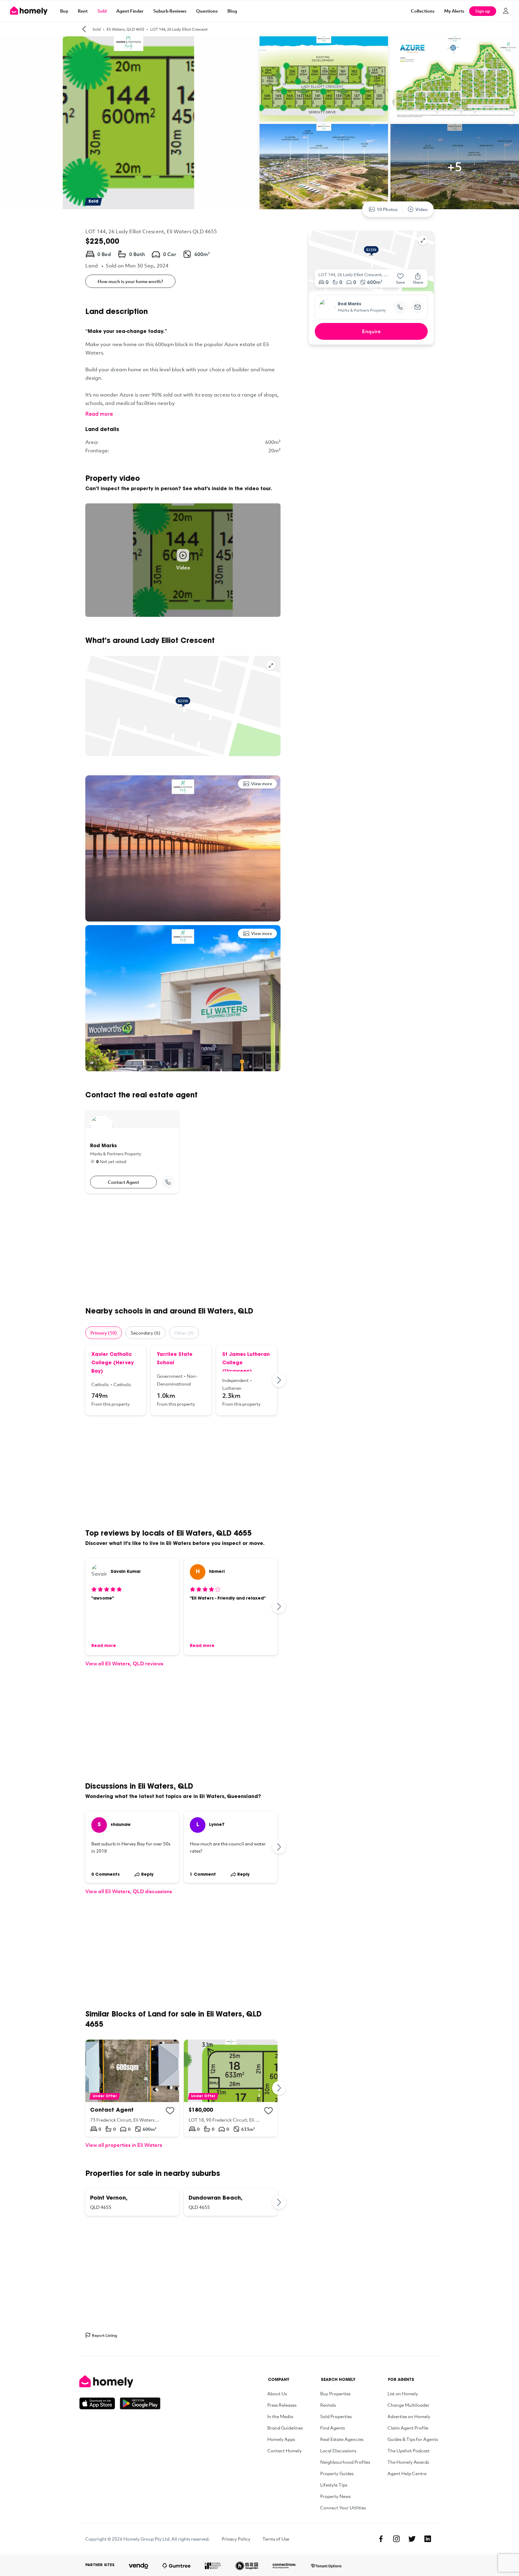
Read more (99, 414)
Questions (207, 11)
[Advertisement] (183, 1250)
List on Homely (403, 2394)
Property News (335, 2496)
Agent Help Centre (407, 2473)
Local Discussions (338, 2451)
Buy (64, 11)
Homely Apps (281, 2439)
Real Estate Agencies (342, 2439)
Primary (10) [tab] (104, 1333)
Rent (83, 11)
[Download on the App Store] (100, 2403)
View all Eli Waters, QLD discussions (129, 1891)
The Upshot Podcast (408, 2451)
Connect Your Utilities (343, 2508)
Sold (102, 11)
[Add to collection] (170, 2111)
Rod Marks (350, 304)
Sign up (483, 11)
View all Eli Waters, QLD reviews (124, 1663)
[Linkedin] (428, 2539)
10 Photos (387, 209)
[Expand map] (271, 665)
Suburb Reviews (170, 11)
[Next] (279, 1380)
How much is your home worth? (130, 281)
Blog (232, 11)
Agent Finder (130, 11)
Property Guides (337, 2473)
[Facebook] (381, 2539)
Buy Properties (335, 2394)
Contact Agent (123, 1182)
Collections (423, 11)
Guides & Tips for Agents (413, 2439)
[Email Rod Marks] (417, 307)
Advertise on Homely (409, 2416)
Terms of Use (276, 2539)
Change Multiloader (408, 2405)
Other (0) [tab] (184, 1333)
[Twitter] (412, 2539)
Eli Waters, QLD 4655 (125, 29)
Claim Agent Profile (408, 2428)
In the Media (280, 2416)
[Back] (84, 29)
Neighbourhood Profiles (345, 2462)
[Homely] (120, 2381)
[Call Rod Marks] (168, 1182)
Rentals (328, 2405)
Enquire (371, 331)
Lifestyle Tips (334, 2485)
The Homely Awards (408, 2462)
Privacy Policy (236, 2539)
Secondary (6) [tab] (146, 1333)
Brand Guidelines (285, 2428)
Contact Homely (285, 2451)
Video (422, 209)
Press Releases (282, 2405)
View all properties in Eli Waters (124, 2145)
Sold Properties (336, 2416)
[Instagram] (396, 2539)
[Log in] (506, 11)
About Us (277, 2394)
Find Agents (332, 2428)
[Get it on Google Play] (140, 2403)
